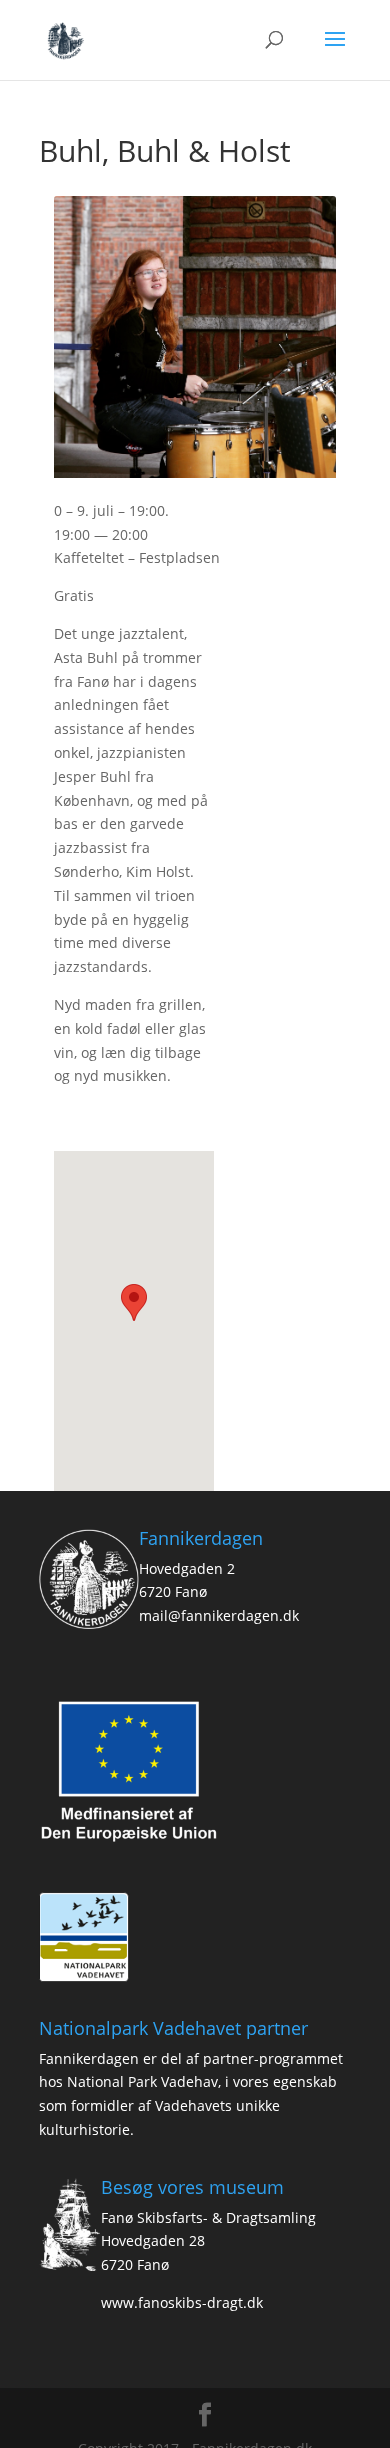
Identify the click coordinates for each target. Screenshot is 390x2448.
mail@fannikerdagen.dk (219, 1615)
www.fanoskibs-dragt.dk (182, 2302)
